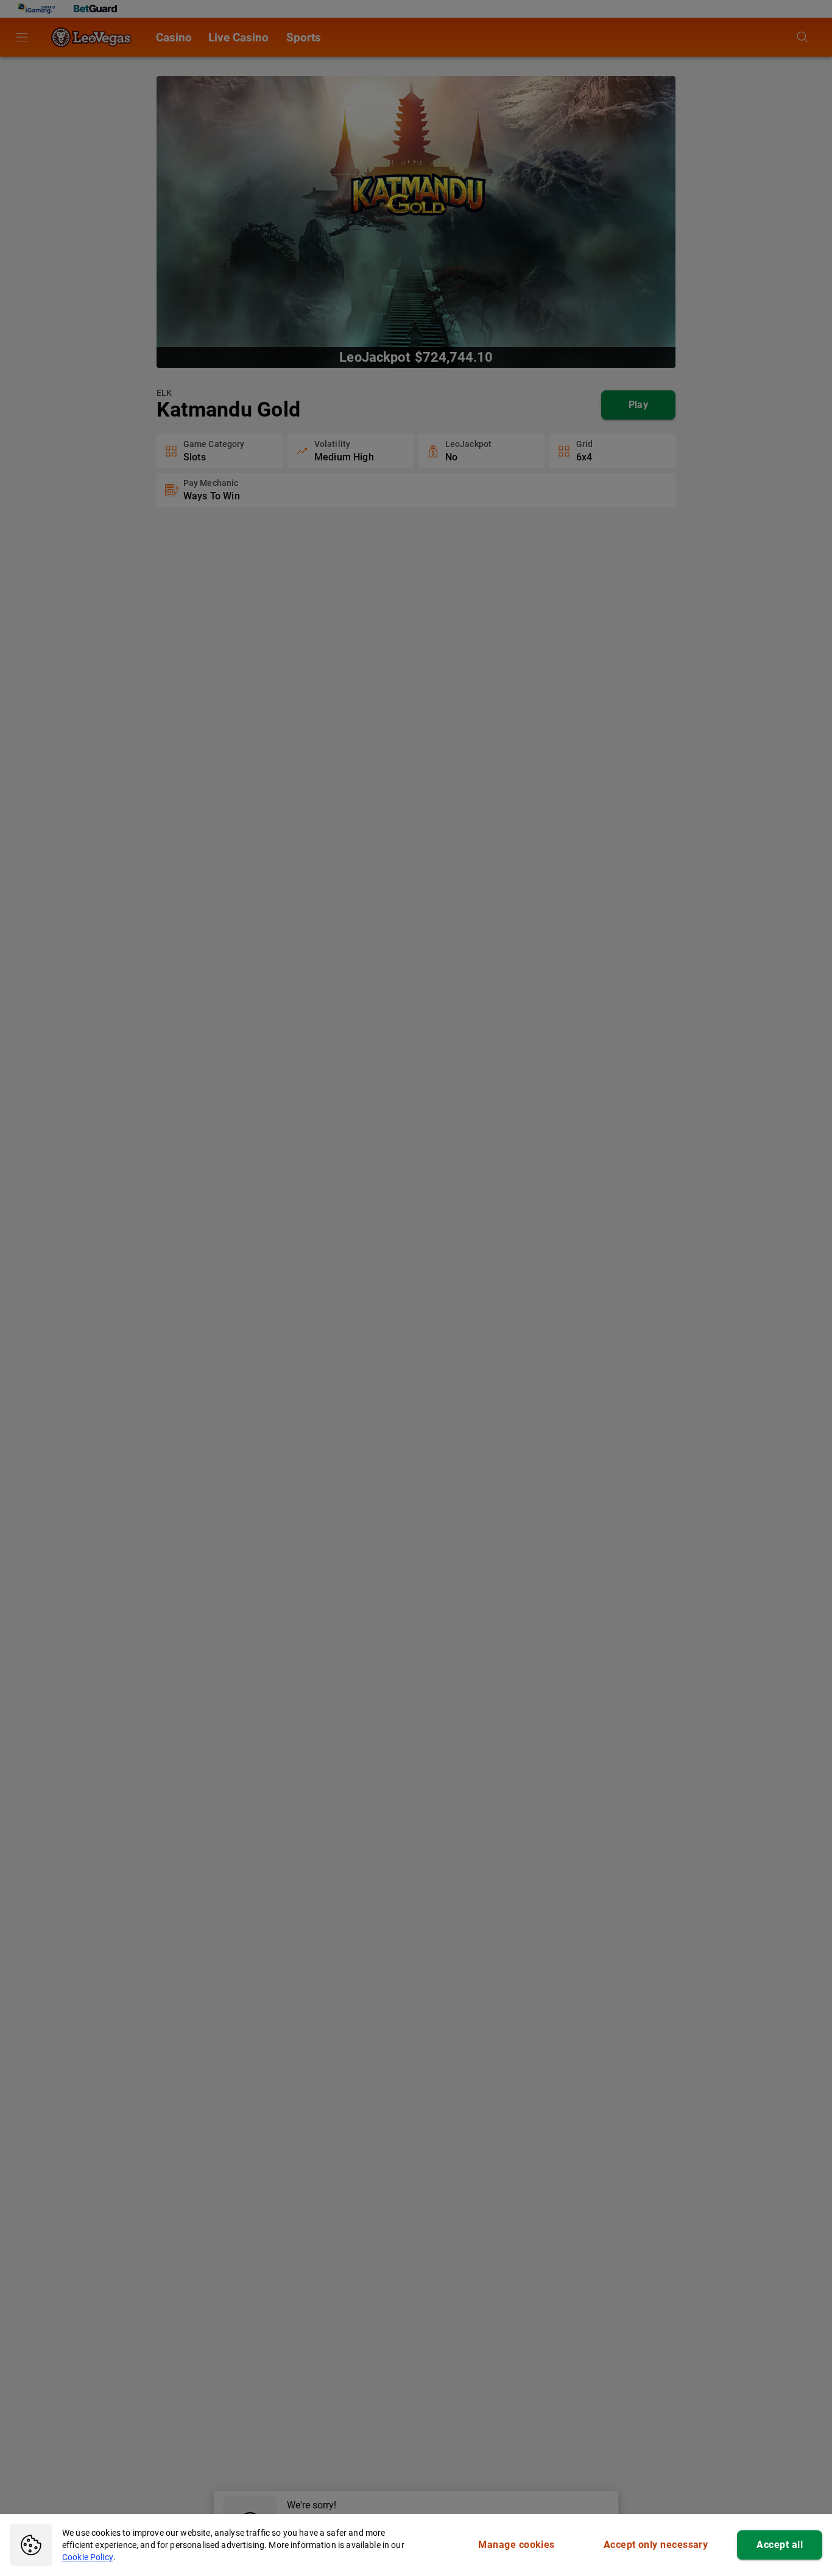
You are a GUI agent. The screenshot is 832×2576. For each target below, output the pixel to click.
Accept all (780, 2545)
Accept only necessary (656, 2545)
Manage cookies (516, 2545)
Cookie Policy (88, 2557)
